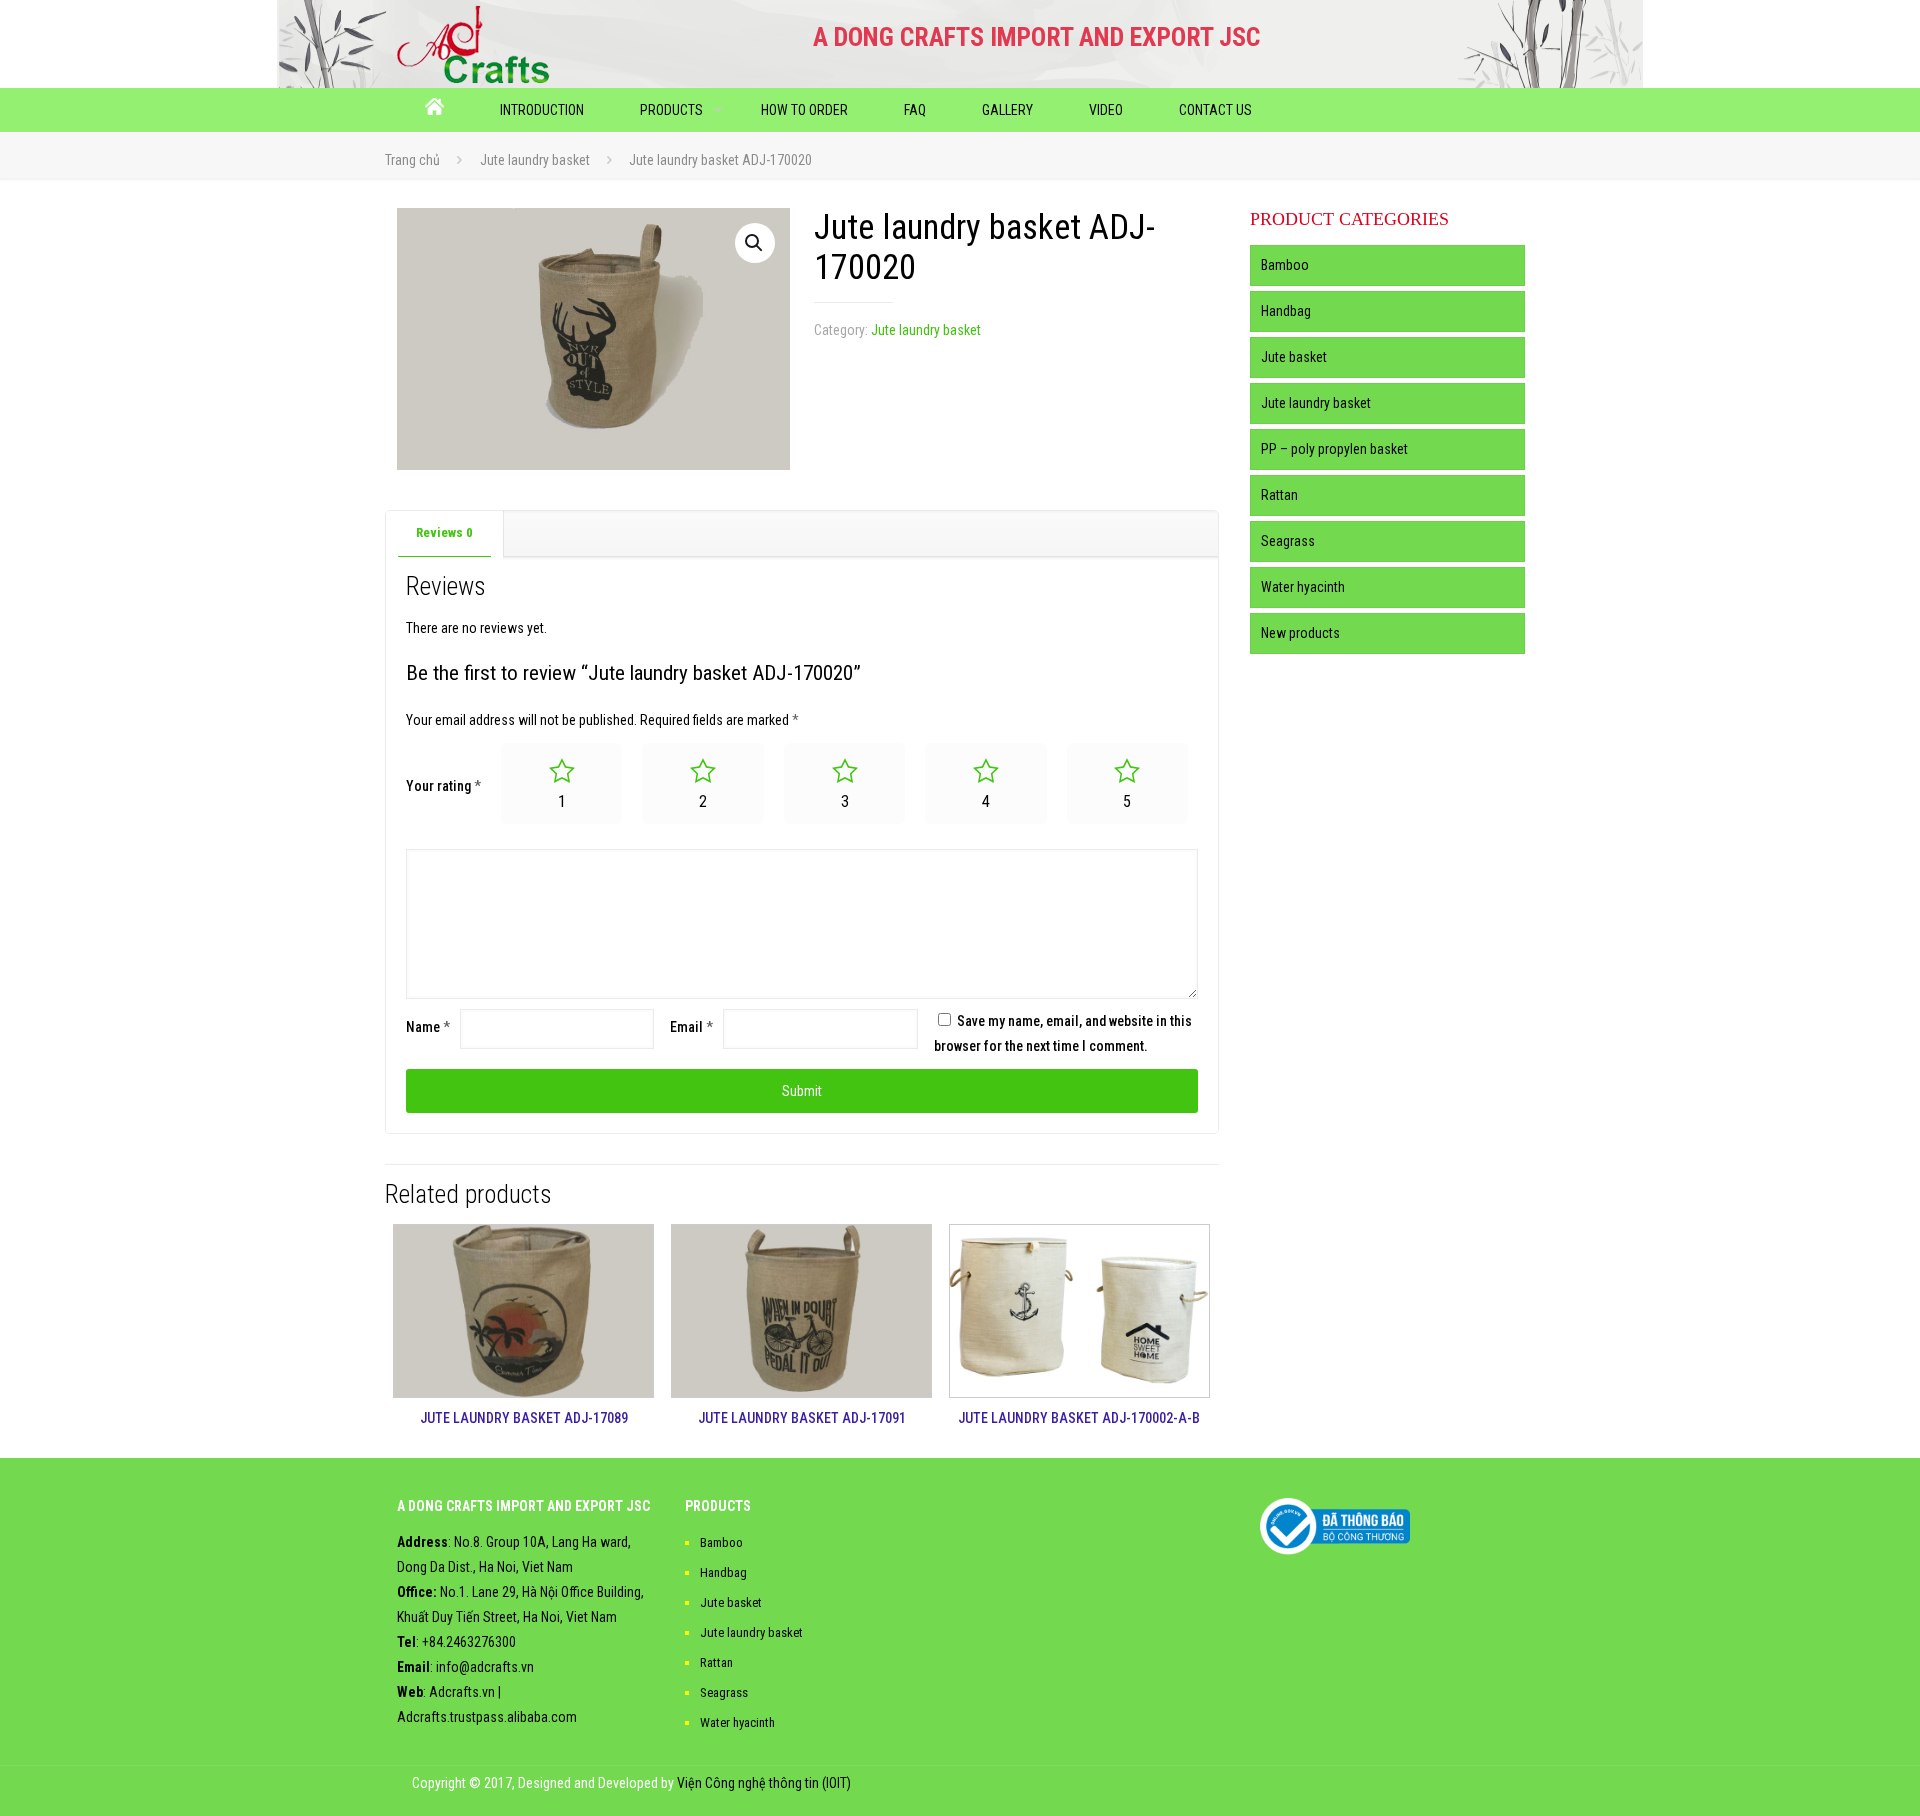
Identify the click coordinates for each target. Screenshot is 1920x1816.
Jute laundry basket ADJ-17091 (802, 1418)
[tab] (445, 533)
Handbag (1286, 311)
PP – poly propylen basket (1334, 449)
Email (691, 1027)
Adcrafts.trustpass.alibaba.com (487, 1717)
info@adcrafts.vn (485, 1667)
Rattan (1279, 495)
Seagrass (1288, 541)
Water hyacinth (1303, 587)
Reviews (444, 532)
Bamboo (1285, 265)
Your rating (443, 786)
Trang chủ (412, 160)
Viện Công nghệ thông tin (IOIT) (764, 1783)
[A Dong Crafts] (473, 44)
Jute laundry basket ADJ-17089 (524, 1418)
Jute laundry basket (535, 160)
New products (1300, 633)
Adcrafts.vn (462, 1692)
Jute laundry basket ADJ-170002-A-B (1079, 1418)
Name (428, 1027)
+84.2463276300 (469, 1642)
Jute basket (1294, 357)
